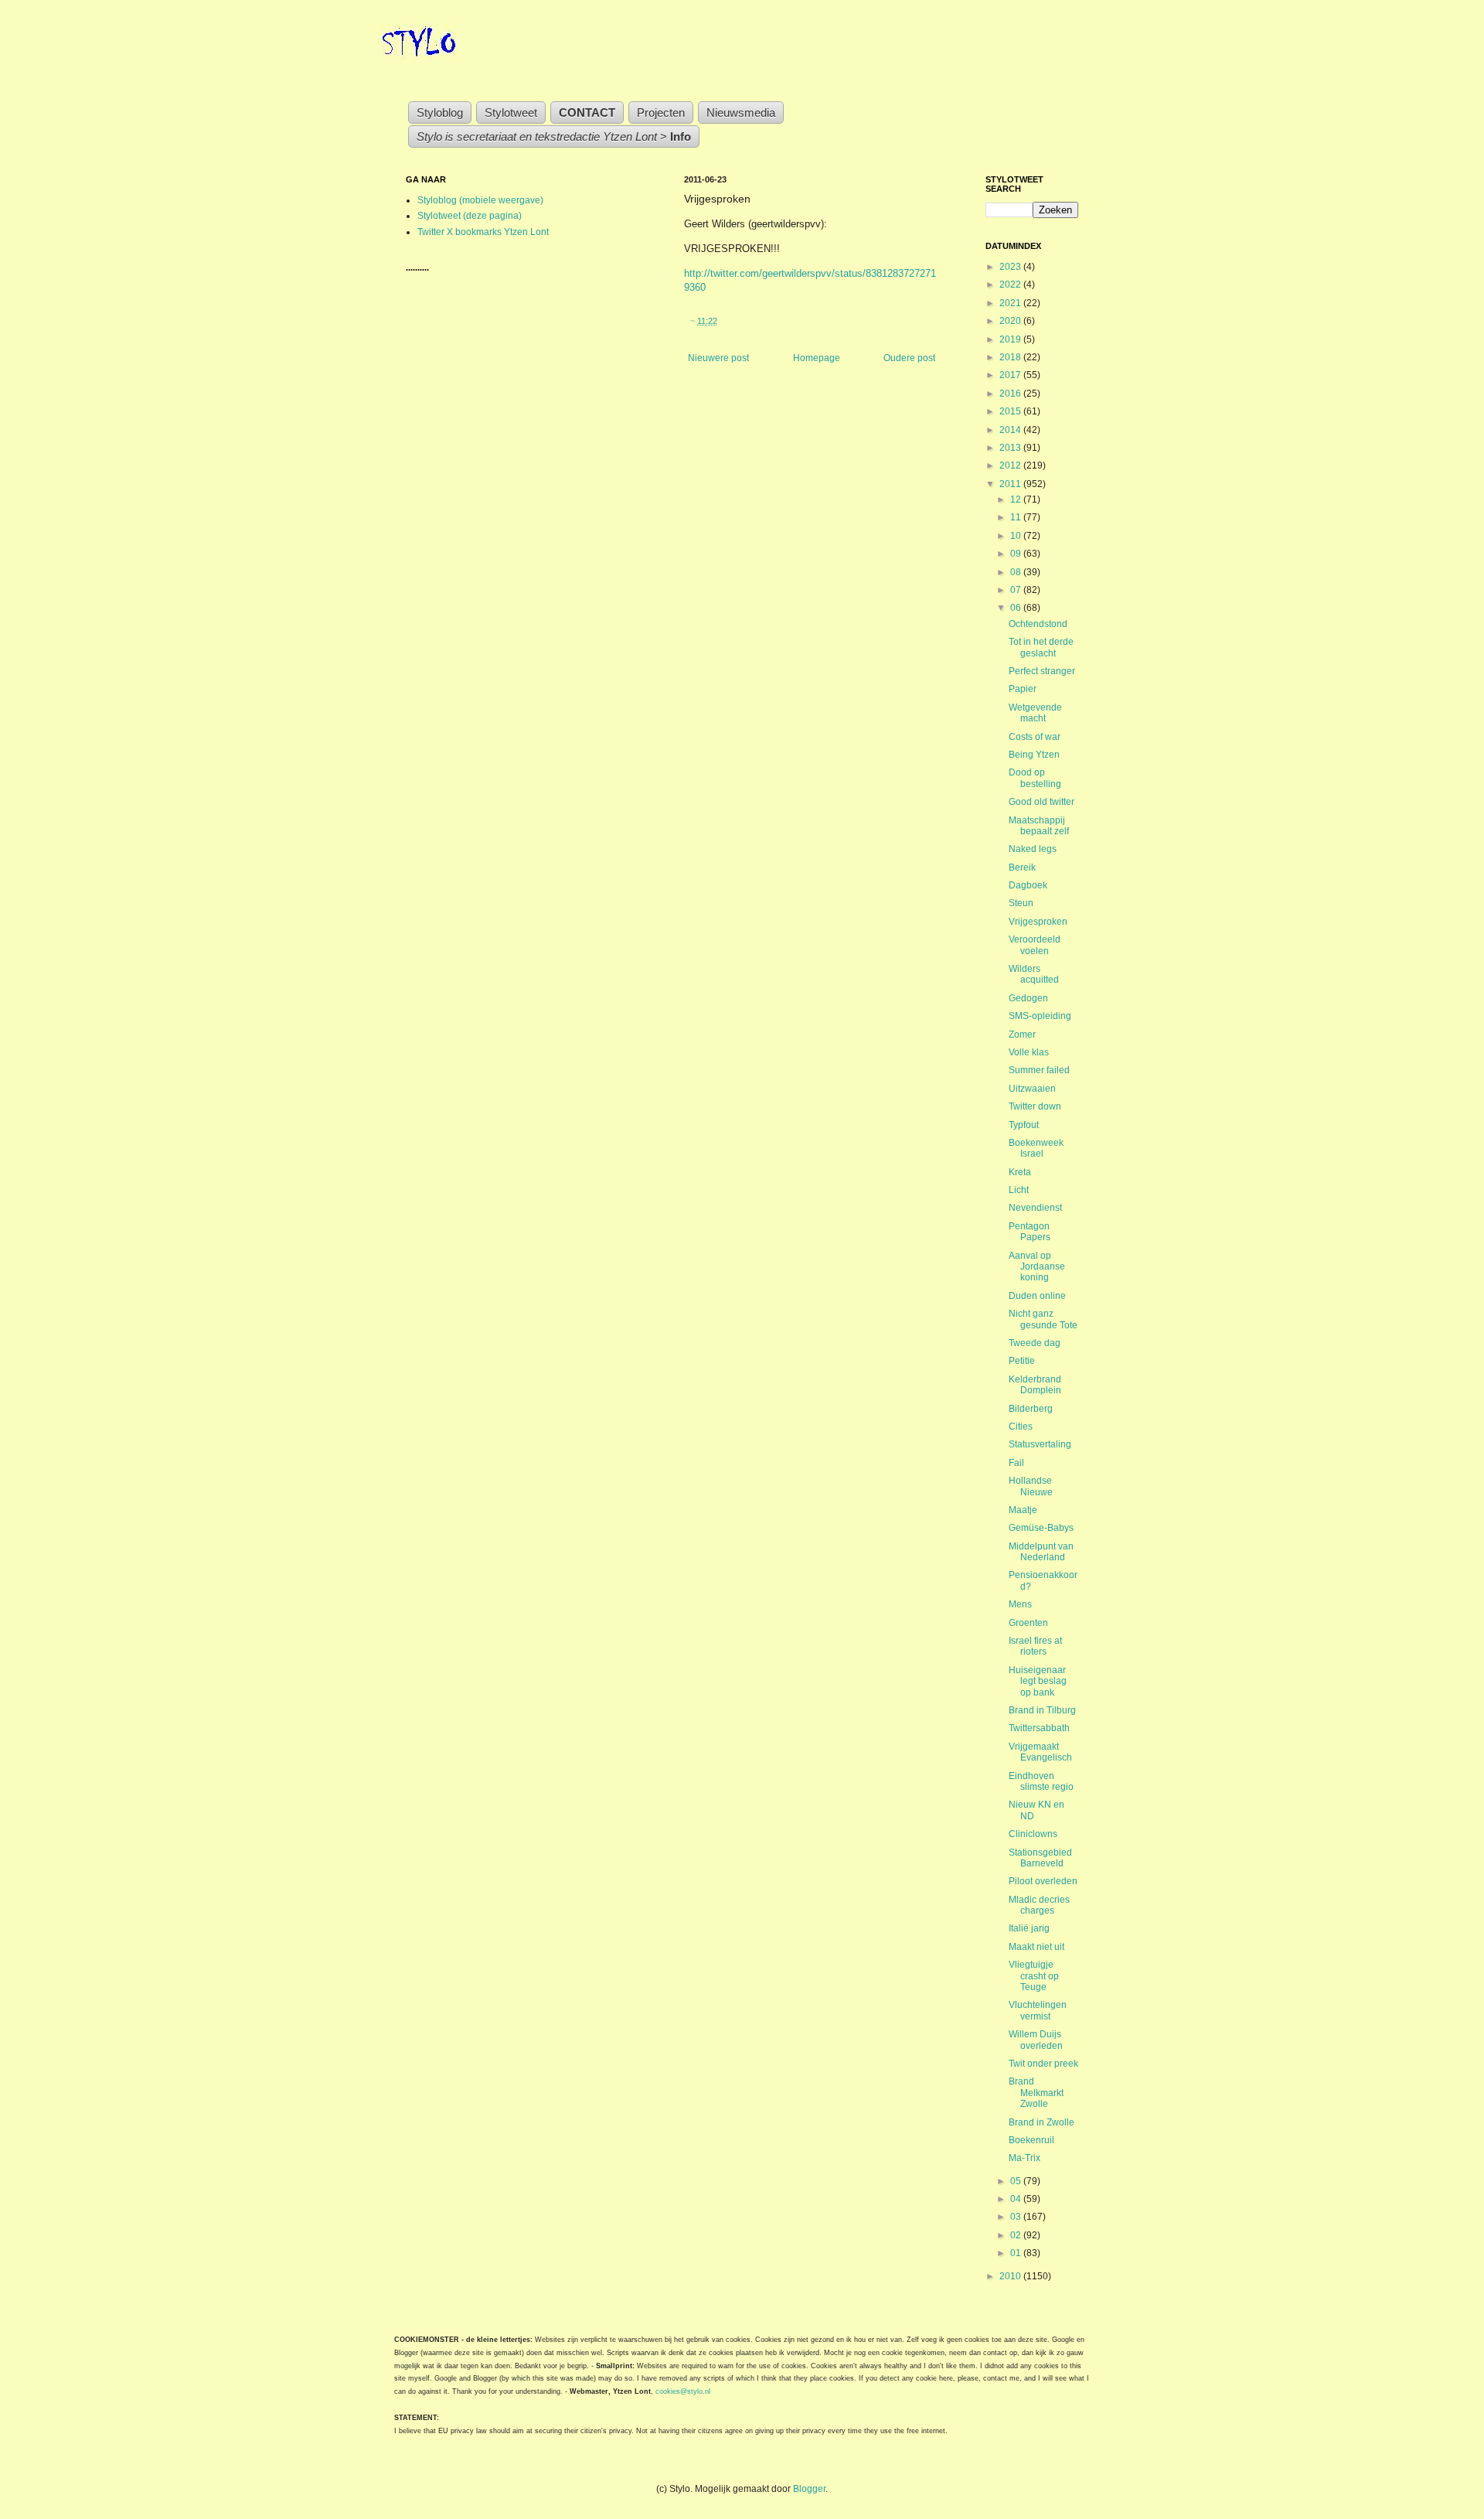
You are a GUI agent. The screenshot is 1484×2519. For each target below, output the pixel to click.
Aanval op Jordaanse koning (1037, 1267)
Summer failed (1039, 1070)
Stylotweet (511, 112)
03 (1017, 2217)
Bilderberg (1031, 1409)
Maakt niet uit (1036, 1947)
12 (1017, 499)
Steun (1021, 903)
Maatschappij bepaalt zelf (1039, 826)
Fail (1016, 1463)
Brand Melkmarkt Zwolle (1036, 2093)
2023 (1011, 267)
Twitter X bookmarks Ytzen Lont (483, 232)
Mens (1020, 1604)
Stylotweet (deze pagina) (470, 216)
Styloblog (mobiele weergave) (480, 200)
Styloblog (440, 112)
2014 (1011, 430)
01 (1017, 2253)
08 (1017, 572)
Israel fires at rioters (1035, 1646)
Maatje (1023, 1510)
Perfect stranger (1042, 671)
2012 (1011, 465)
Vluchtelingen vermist (1038, 2010)
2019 (1011, 339)
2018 (1011, 357)
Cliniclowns (1033, 1834)
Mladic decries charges (1039, 1905)
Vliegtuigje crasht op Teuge (1034, 1976)
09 (1017, 554)
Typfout (1024, 1125)
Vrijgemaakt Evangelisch (1040, 1752)
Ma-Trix (1025, 2158)
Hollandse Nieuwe (1031, 1486)
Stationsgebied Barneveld (1040, 1858)
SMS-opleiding (1040, 1016)
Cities (1021, 1427)
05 (1017, 2181)
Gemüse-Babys (1041, 1528)
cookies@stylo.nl (683, 2391)
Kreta (1020, 1172)
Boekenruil (1031, 2140)
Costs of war (1035, 737)
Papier (1023, 689)
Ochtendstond (1038, 624)
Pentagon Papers (1030, 1232)
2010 (1011, 2276)
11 (1017, 517)
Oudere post (909, 358)
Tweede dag (1035, 1343)
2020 (1011, 321)
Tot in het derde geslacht (1041, 647)
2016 (1011, 394)
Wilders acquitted (1034, 974)
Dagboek (1028, 885)
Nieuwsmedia (741, 112)
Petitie (1022, 1361)
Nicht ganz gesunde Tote (1043, 1319)
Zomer (1022, 1035)
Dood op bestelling (1035, 778)
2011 (1011, 484)
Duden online (1037, 1296)
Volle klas (1029, 1052)
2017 (1011, 375)
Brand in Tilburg (1042, 1710)
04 (1017, 2199)
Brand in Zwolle (1042, 2122)
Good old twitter (1042, 802)
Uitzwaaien (1032, 1089)
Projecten (661, 112)
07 (1017, 590)
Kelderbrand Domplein (1035, 1385)
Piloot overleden (1043, 1881)
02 (1017, 2235)
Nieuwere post (718, 358)
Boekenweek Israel (1036, 1148)
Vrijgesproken (1038, 922)
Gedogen (1028, 998)
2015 (1011, 411)
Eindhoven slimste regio (1041, 1781)
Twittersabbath (1039, 1728)
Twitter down (1035, 1106)
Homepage (817, 358)
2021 (1011, 303)
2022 (1011, 285)
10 (1017, 536)
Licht (1019, 1190)
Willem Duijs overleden (1036, 2040)
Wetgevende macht (1035, 713)
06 (1017, 608)
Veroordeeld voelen (1035, 945)
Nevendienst (1035, 1208)
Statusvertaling (1040, 1444)
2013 (1011, 448)
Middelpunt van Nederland (1041, 1552)
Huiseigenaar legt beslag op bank (1038, 1681)
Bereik (1022, 868)
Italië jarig (1029, 1928)
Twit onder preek (1043, 2064)
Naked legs (1033, 849)
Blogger (809, 2489)
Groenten (1028, 1623)
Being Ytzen (1034, 755)
